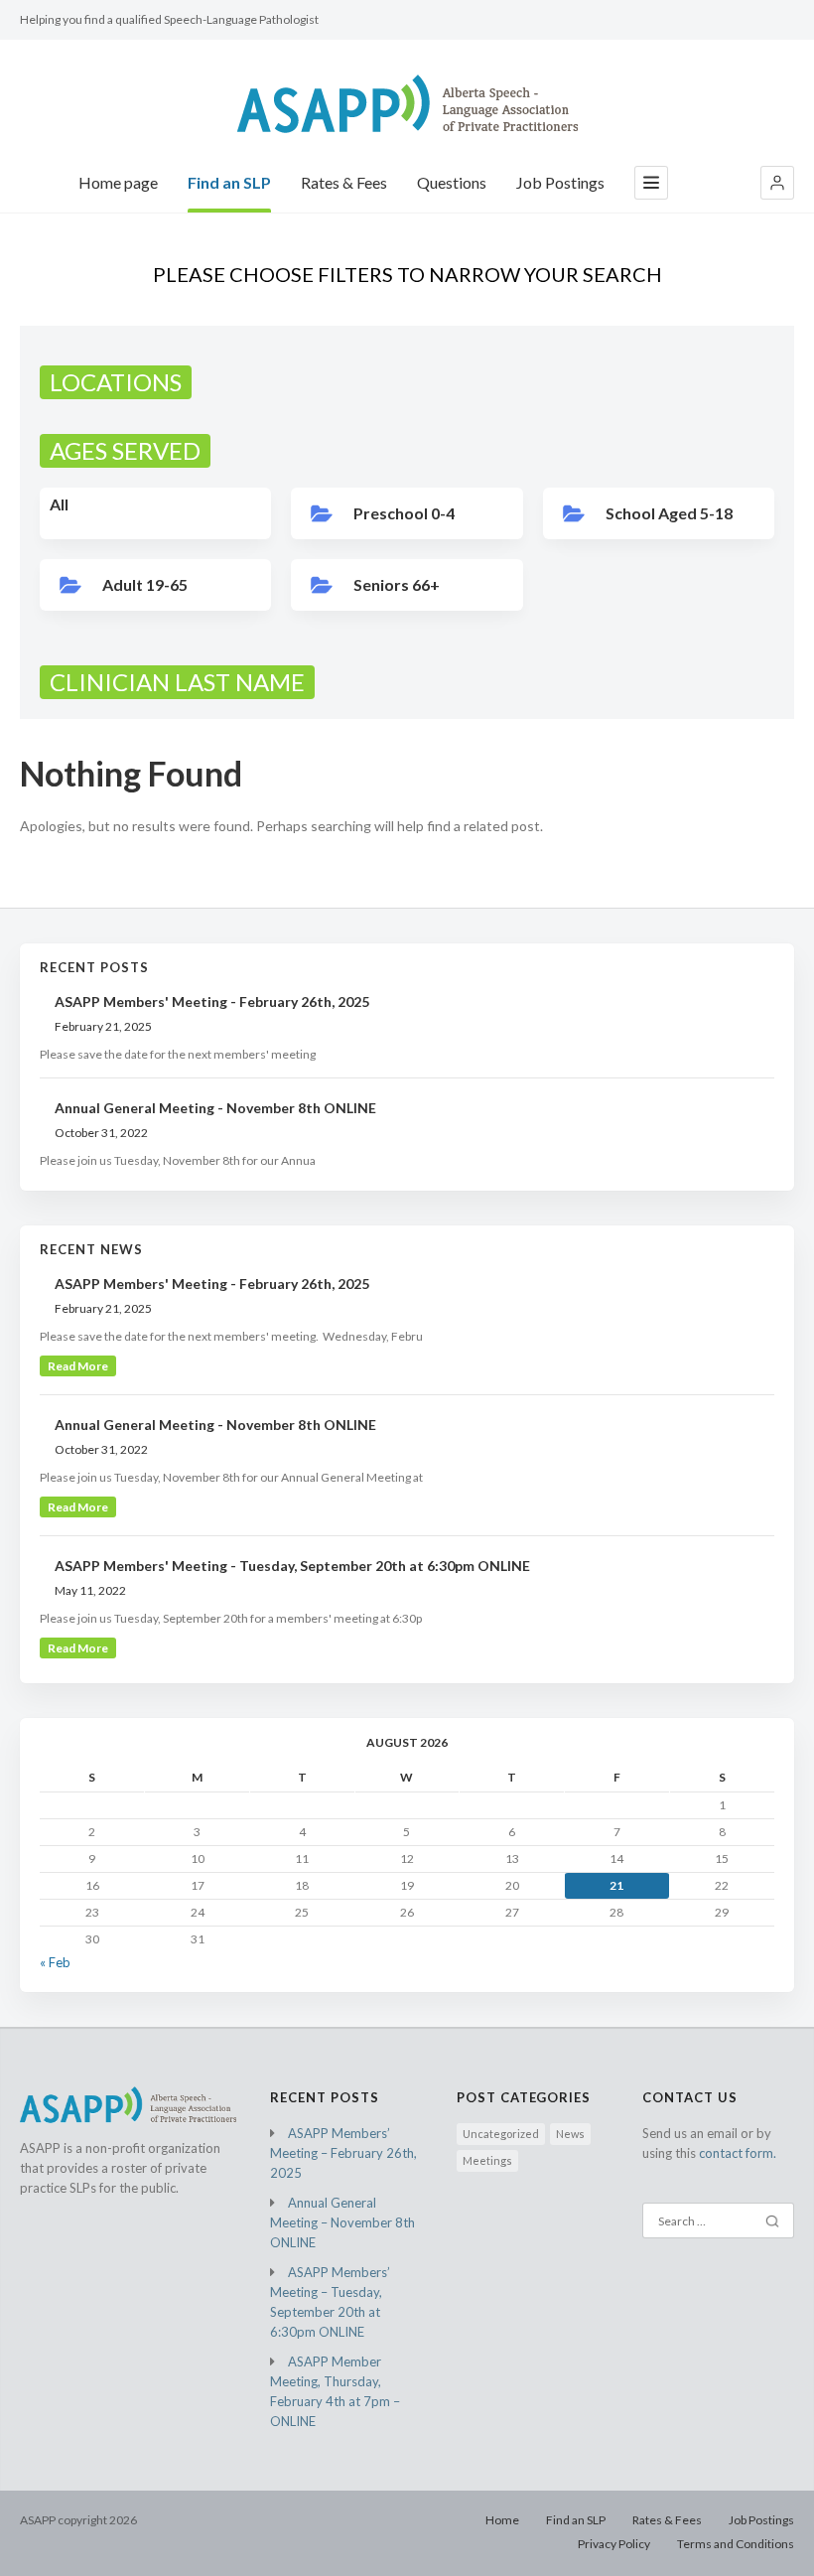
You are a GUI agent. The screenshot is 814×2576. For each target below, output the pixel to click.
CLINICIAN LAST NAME (177, 682)
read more (78, 1366)
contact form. (738, 2153)
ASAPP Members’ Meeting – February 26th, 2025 (343, 2153)
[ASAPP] (407, 104)
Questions (452, 182)
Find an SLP (229, 182)
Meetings (487, 2160)
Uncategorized (501, 2134)
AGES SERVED (125, 450)
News (570, 2134)
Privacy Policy (614, 2544)
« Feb (55, 1962)
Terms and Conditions (736, 2544)
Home (502, 2520)
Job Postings (560, 182)
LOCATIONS (116, 382)
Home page (118, 182)
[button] (777, 183)
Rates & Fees (344, 182)
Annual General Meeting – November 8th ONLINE (342, 2222)
